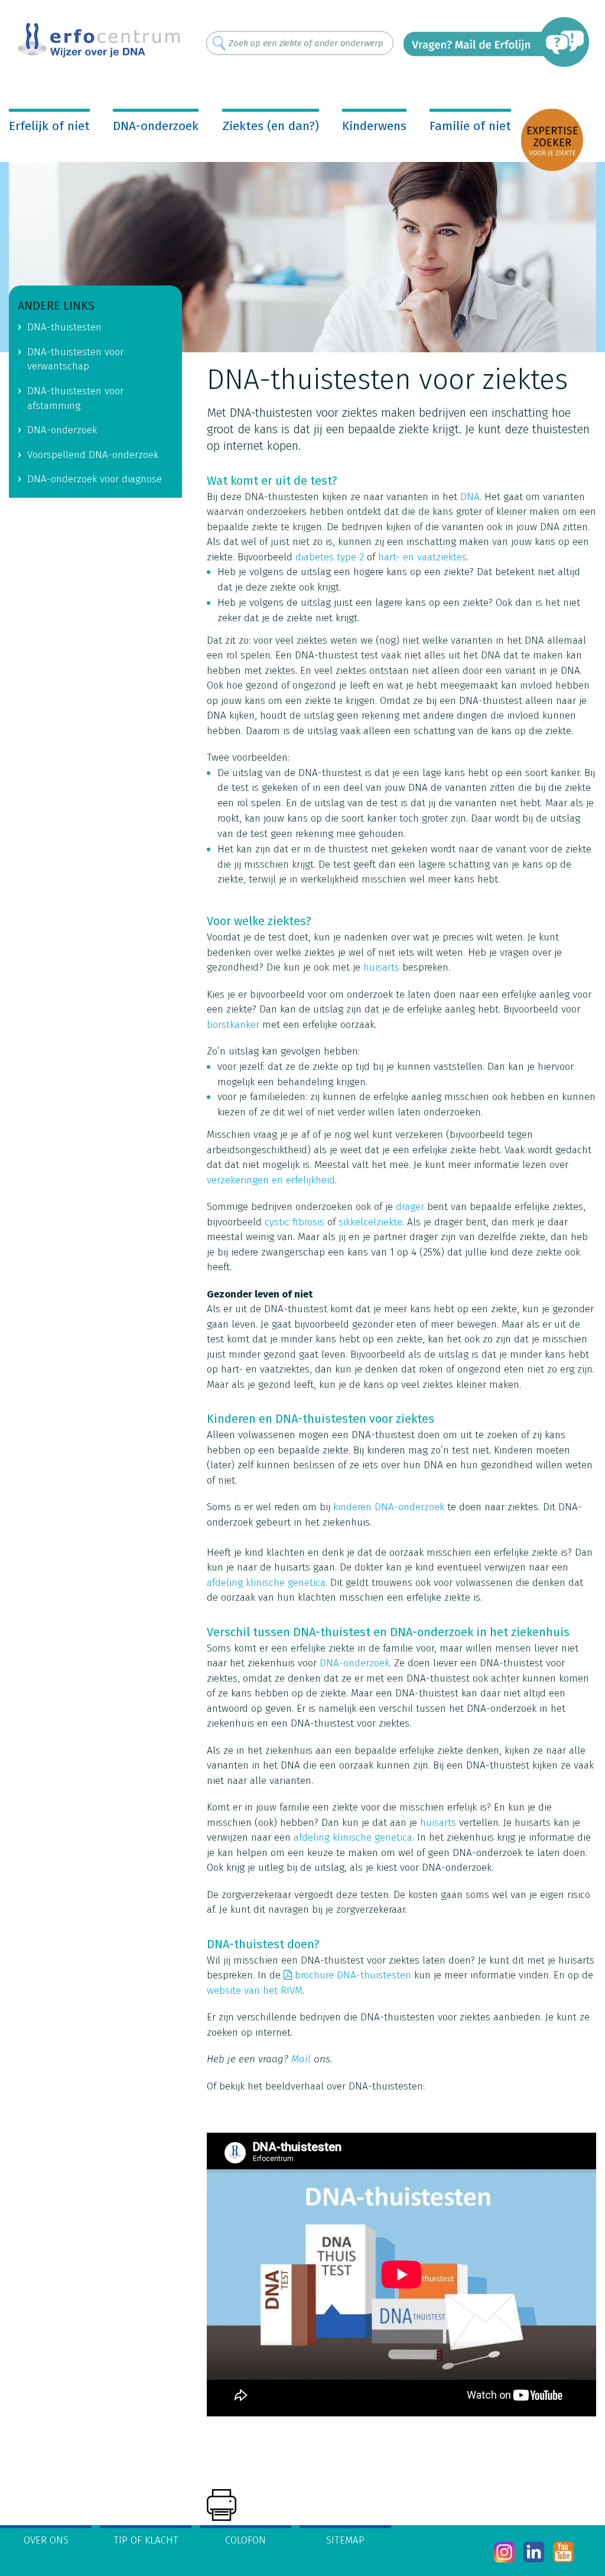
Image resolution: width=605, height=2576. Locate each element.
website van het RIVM (255, 1991)
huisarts (381, 967)
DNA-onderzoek (156, 126)
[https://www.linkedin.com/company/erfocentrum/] (534, 2552)
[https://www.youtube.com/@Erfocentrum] (563, 2552)
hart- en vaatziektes (422, 557)
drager (410, 1207)
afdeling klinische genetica (266, 1583)
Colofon (245, 2540)
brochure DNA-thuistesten (353, 1975)
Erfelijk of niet (49, 126)
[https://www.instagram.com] (504, 2552)
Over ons (46, 2540)
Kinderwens (374, 126)
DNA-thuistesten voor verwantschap (75, 359)
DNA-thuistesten (64, 327)
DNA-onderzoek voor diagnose (95, 479)
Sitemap (345, 2540)
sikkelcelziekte (370, 1222)
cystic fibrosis (295, 1222)
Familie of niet (470, 126)
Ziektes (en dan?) (271, 126)
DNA (470, 497)
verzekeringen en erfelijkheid (271, 1180)
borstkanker (233, 1025)
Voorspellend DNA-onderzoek (93, 455)
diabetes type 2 (330, 557)
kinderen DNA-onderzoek (389, 1507)
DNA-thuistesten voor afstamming (75, 398)
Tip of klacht (146, 2540)
